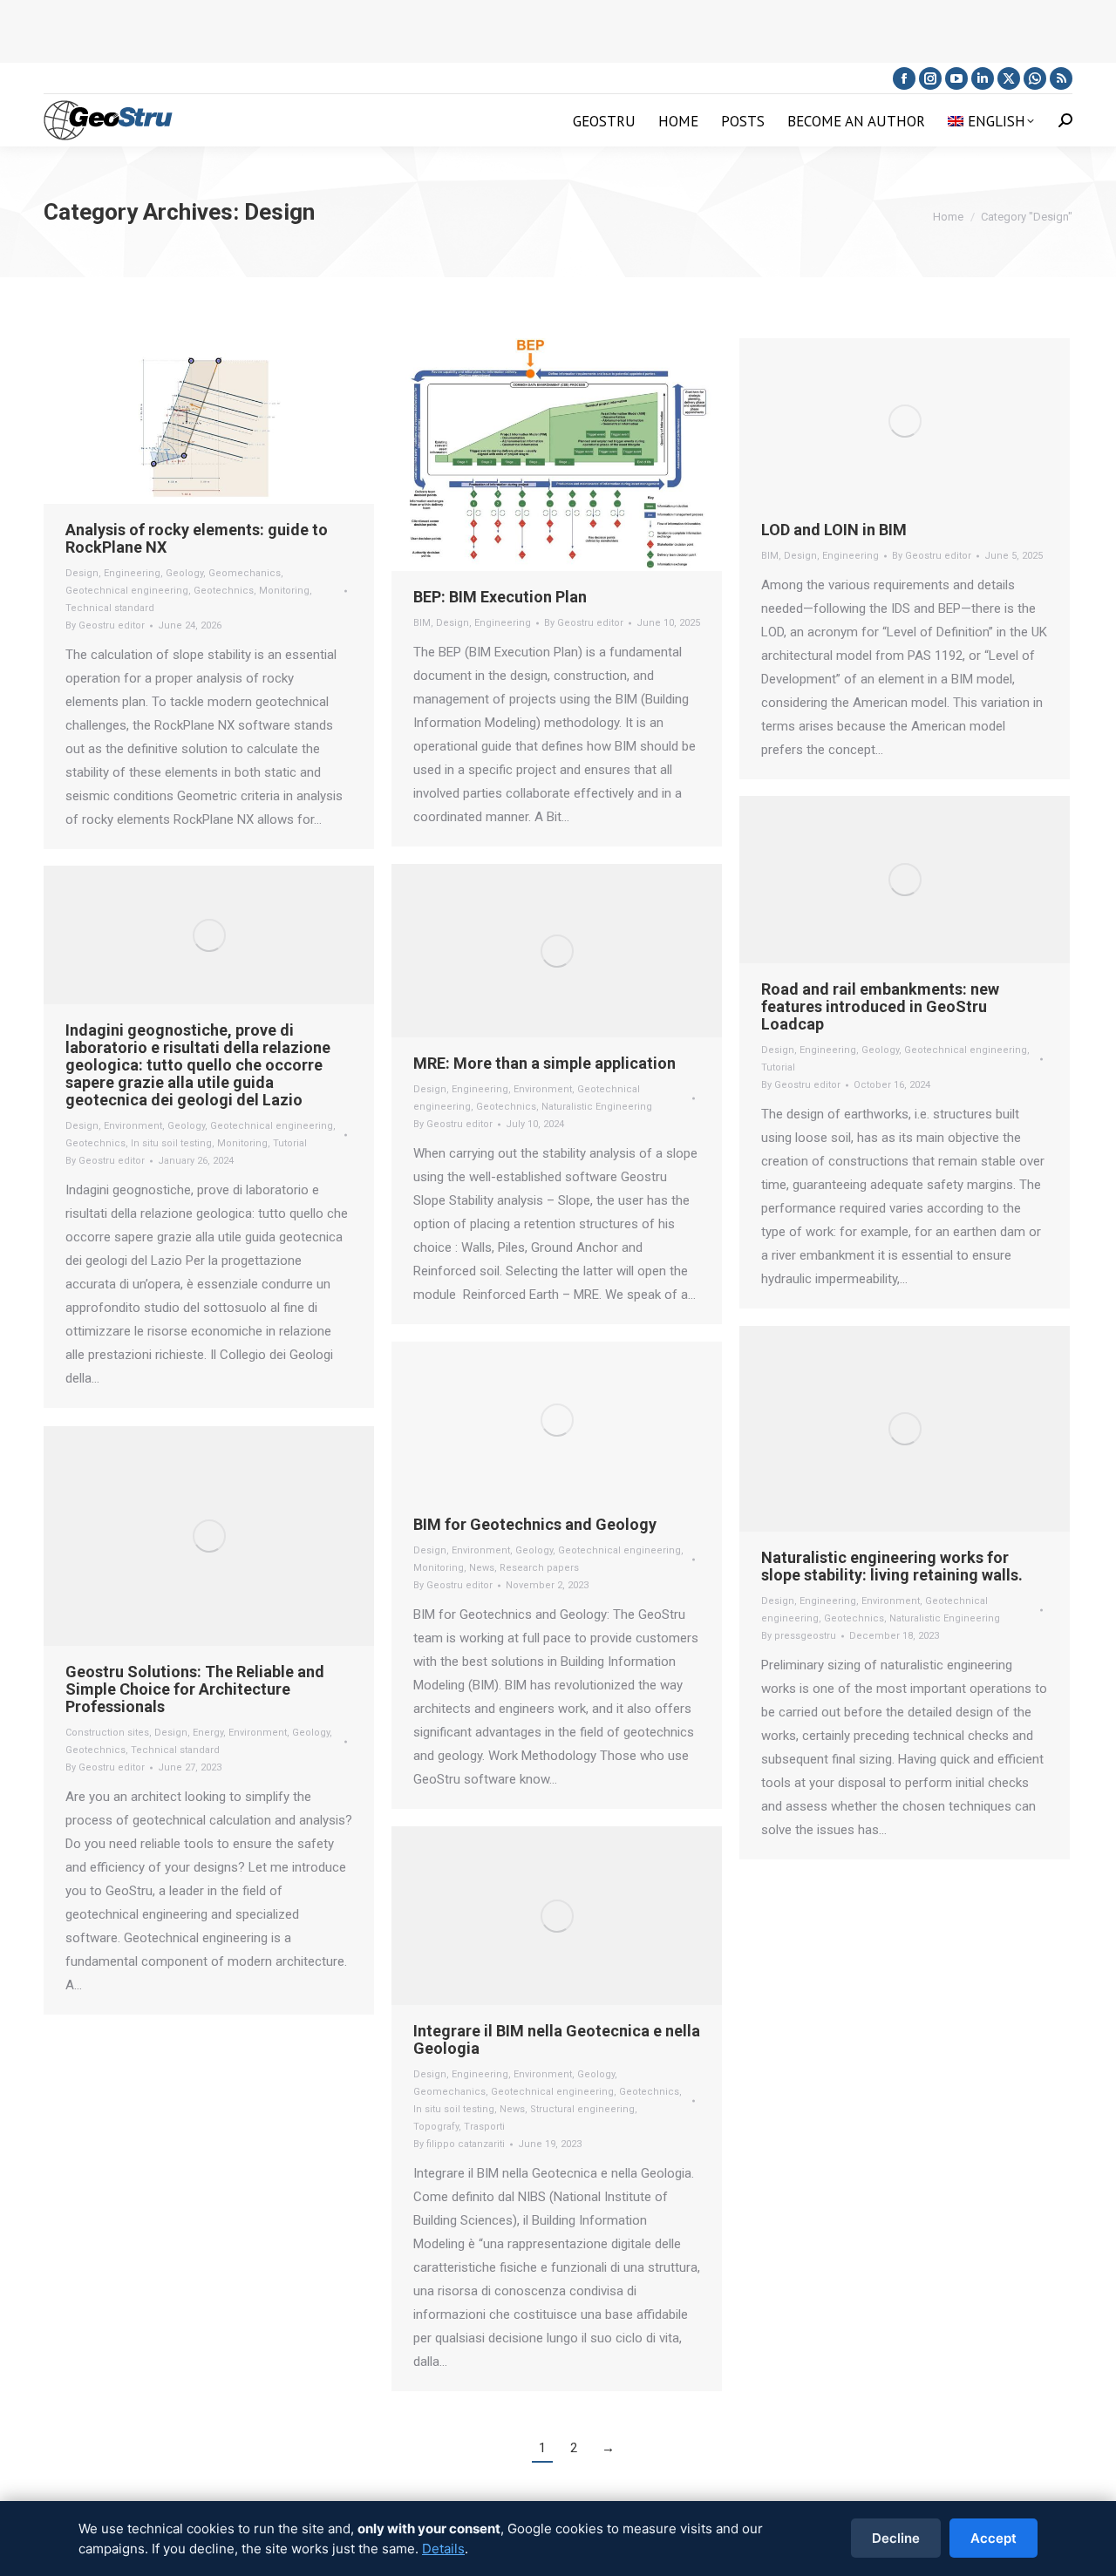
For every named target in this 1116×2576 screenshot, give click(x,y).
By (105, 625)
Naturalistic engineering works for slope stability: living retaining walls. (892, 1566)
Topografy (436, 2127)
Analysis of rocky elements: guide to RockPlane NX (197, 538)
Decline (896, 2538)
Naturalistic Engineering (597, 1107)
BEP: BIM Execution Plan (500, 597)
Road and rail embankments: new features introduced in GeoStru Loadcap (880, 1006)
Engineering (132, 573)
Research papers (539, 1568)
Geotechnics (224, 591)
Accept (994, 2538)
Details (443, 2549)
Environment (543, 1089)
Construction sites (107, 1733)
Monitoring (284, 591)
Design (82, 573)
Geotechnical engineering (127, 591)
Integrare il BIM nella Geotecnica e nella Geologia (557, 2039)
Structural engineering (582, 2109)
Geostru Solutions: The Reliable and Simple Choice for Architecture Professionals (195, 1689)
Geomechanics (245, 573)
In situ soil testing (171, 1143)
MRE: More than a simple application (544, 1063)
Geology (184, 573)
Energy (208, 1733)
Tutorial (778, 1067)
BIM (422, 623)
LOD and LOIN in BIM (834, 530)
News (482, 1568)
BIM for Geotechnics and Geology (535, 1524)
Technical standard (110, 608)
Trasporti (484, 2127)
